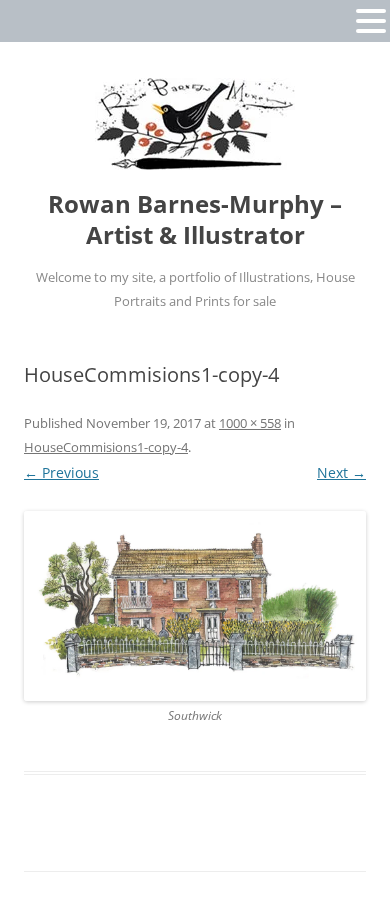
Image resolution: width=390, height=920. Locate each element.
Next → (341, 472)
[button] (371, 20)
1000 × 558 (250, 423)
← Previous (61, 472)
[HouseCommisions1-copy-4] (195, 606)
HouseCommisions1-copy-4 (106, 447)
